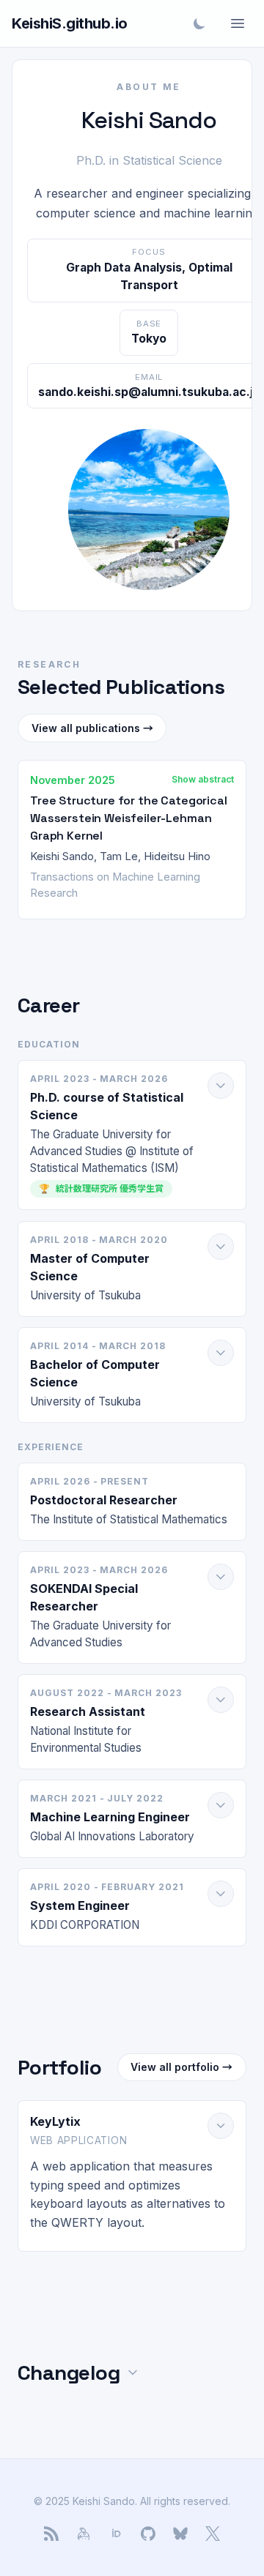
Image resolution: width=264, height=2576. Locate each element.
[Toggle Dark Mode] (199, 23)
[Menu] (238, 23)
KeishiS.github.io (70, 23)
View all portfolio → (181, 2067)
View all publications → (92, 728)
